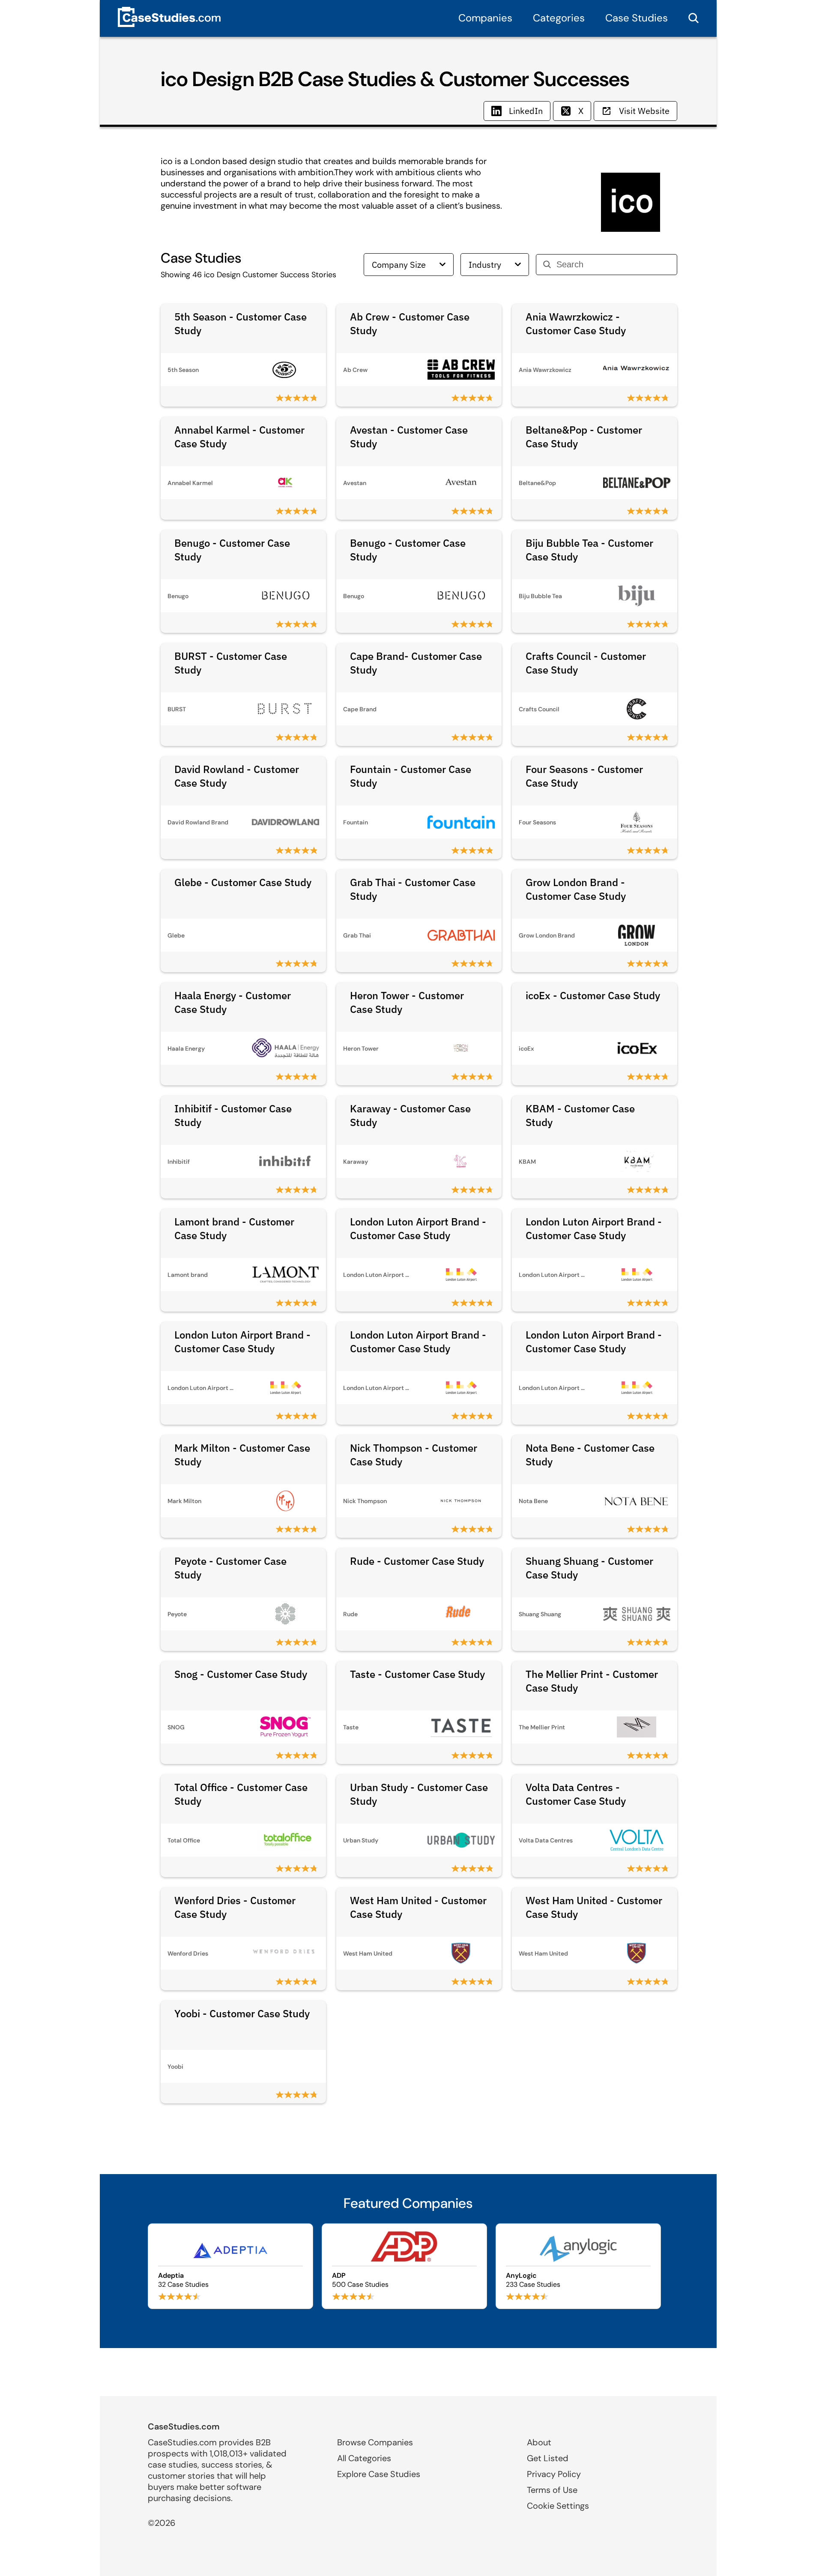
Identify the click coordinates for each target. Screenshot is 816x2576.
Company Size (399, 265)
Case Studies (637, 18)
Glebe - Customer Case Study (243, 882)
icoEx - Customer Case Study (593, 995)
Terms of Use (552, 2490)
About (539, 2442)
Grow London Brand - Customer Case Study (576, 889)
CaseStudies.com (184, 2426)
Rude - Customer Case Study (417, 1561)
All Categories (364, 2458)
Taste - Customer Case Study (417, 1674)
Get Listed (548, 2458)
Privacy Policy (554, 2474)
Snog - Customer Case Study (241, 1674)
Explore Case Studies (379, 2474)
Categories (559, 18)
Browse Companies (375, 2442)
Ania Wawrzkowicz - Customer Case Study (576, 323)
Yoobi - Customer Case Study (242, 2013)
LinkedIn (526, 111)
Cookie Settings (558, 2506)
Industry (485, 265)
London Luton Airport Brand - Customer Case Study (418, 1228)
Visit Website (644, 111)
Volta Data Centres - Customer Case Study (576, 1794)
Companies (485, 18)
